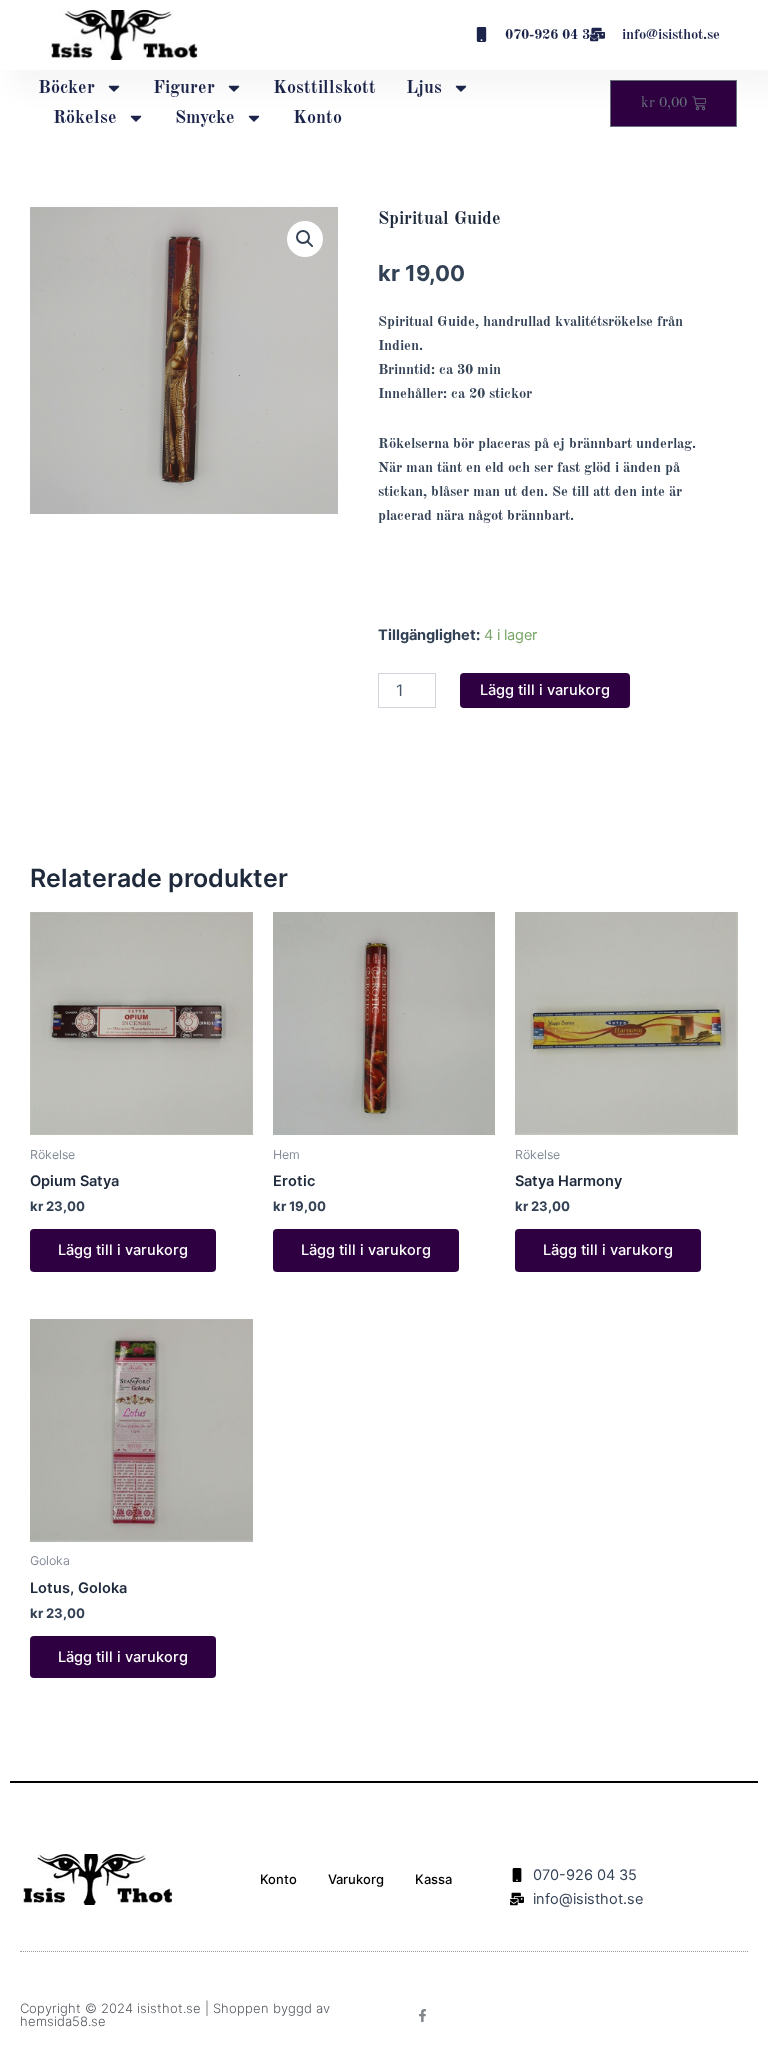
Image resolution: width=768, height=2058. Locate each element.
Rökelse (85, 118)
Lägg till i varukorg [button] (123, 1250)
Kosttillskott (324, 88)
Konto (317, 118)
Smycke (205, 118)
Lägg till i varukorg (545, 690)
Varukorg (356, 1879)
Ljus (424, 88)
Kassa (433, 1879)
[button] (305, 239)
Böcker (66, 88)
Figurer (184, 88)
